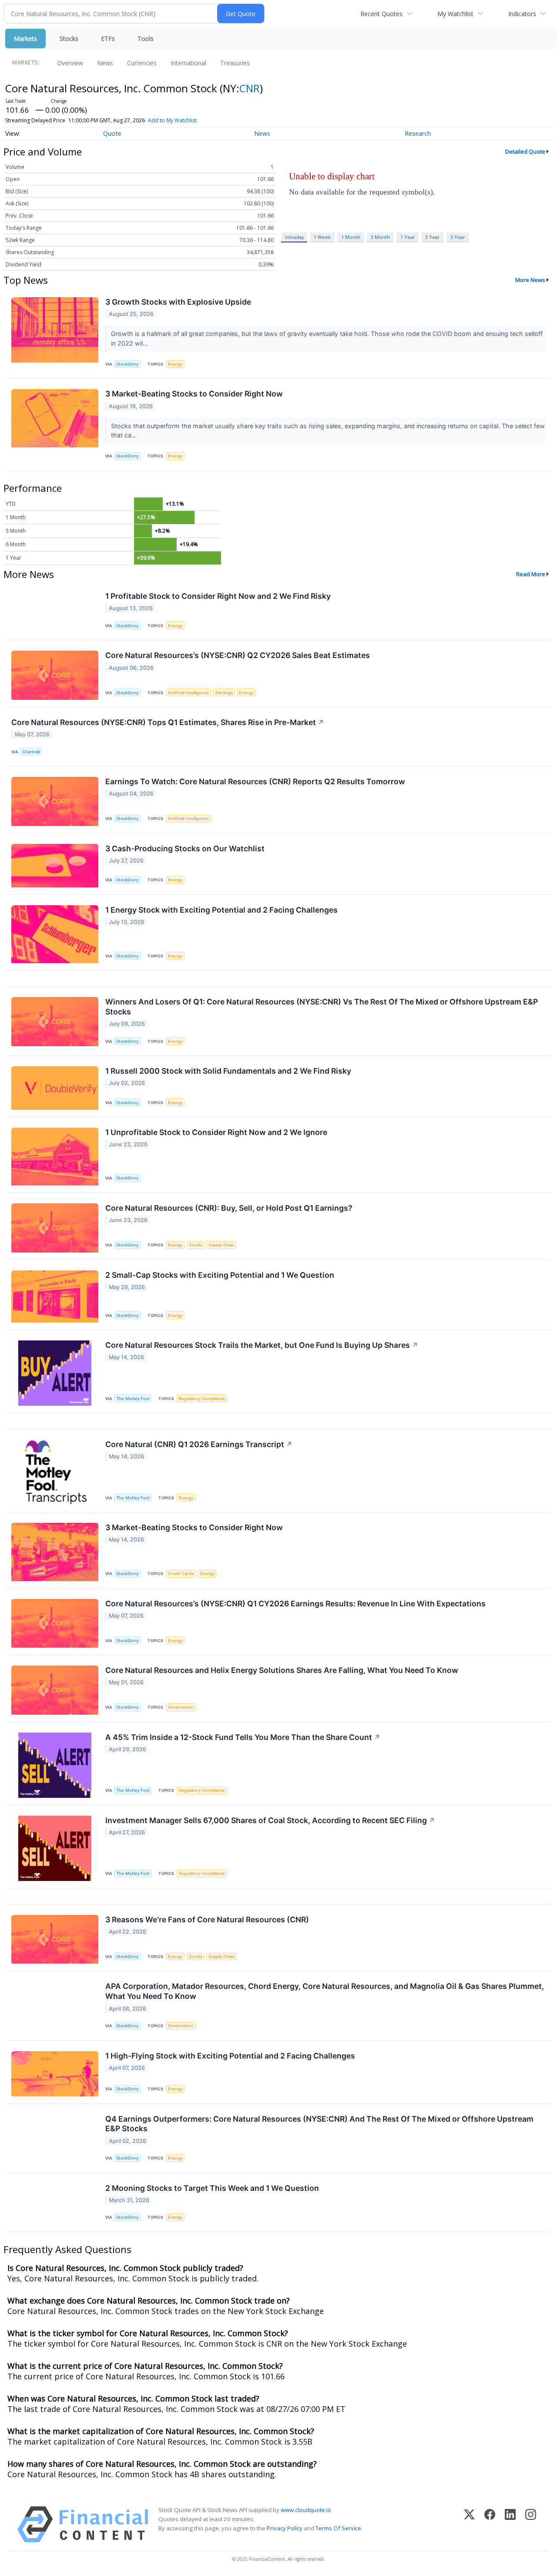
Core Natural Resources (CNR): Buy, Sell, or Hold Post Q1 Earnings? (229, 1208)
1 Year (408, 237)
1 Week (322, 237)
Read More (531, 574)
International (188, 63)
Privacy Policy (285, 2528)
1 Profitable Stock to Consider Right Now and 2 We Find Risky (218, 596)
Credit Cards (181, 1573)
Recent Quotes (381, 14)
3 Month (380, 237)
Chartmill (31, 752)
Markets (25, 39)
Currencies (142, 63)
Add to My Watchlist (172, 120)
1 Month (351, 237)
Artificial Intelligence (188, 693)
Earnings (224, 693)
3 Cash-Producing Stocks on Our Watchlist (185, 848)
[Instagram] (531, 2524)
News (105, 63)
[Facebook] (490, 2524)
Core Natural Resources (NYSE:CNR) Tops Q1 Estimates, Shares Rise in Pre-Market (168, 722)
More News (530, 280)
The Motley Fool (133, 1399)
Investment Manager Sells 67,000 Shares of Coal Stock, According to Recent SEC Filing (270, 1820)
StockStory (127, 364)
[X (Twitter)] (469, 2524)
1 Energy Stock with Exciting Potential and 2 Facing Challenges (221, 910)
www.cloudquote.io (306, 2510)
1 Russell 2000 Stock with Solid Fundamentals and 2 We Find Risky (228, 1071)
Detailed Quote (525, 151)
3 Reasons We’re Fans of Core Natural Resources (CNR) (207, 1919)
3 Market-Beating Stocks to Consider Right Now (194, 394)
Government (181, 1707)
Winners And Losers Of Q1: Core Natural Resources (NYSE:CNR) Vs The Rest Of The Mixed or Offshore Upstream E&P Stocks (322, 1007)
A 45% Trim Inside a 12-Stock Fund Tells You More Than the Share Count (243, 1737)
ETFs (108, 39)
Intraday (294, 237)
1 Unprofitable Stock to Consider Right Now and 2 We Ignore (216, 1132)
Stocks (69, 39)
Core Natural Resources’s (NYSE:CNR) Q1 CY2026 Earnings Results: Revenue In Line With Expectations (295, 1604)
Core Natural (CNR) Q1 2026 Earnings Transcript (199, 1444)
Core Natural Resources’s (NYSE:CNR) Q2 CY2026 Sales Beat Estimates (238, 655)
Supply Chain (221, 1245)
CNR (250, 88)
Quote (112, 133)
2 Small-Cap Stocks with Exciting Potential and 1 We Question (220, 1275)
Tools (146, 39)
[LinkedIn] (510, 2524)
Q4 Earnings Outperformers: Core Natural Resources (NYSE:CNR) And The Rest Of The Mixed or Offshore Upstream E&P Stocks (319, 2124)
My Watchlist (455, 14)
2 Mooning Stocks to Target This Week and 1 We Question (212, 2188)
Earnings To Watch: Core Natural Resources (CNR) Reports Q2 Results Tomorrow (255, 781)
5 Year (458, 237)
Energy (175, 364)
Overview (70, 63)
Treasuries (235, 63)
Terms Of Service (338, 2528)
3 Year (433, 237)
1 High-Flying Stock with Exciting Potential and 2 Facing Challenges (230, 2056)
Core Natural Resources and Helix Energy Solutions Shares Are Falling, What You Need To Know (282, 1670)
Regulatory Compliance (202, 1399)
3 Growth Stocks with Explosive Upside (178, 302)
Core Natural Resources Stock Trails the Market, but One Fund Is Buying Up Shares (262, 1345)
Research (418, 133)
